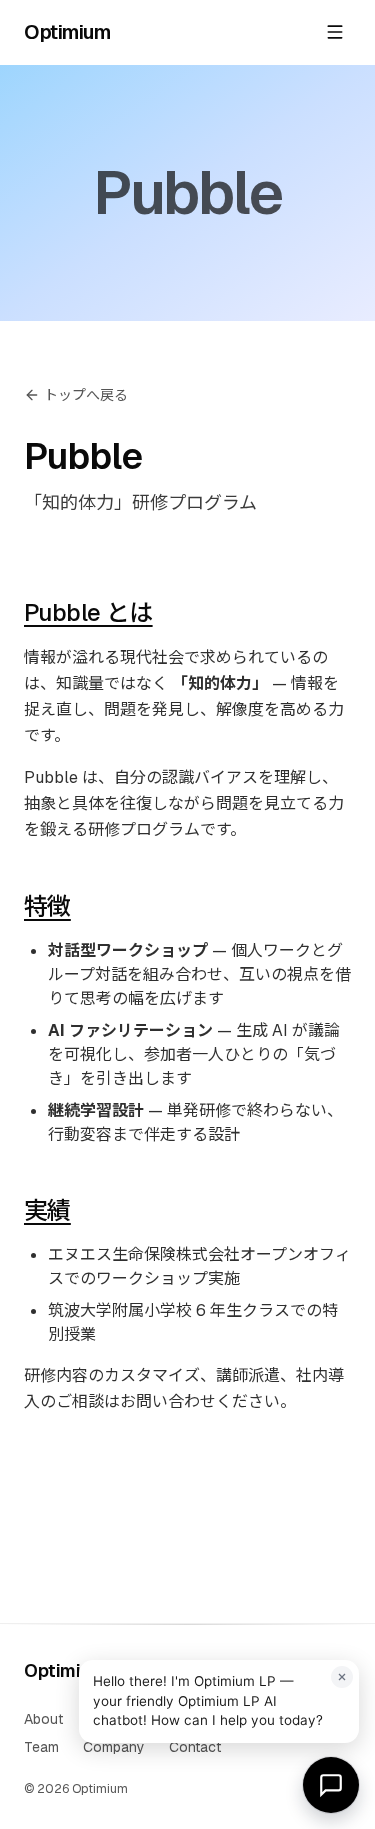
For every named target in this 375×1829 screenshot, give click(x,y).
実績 (47, 1210)
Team (41, 1747)
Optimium (67, 32)
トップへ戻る (86, 395)
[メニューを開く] (335, 32)
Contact (195, 1747)
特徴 (47, 906)
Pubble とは (88, 612)
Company (114, 1747)
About (43, 1719)
